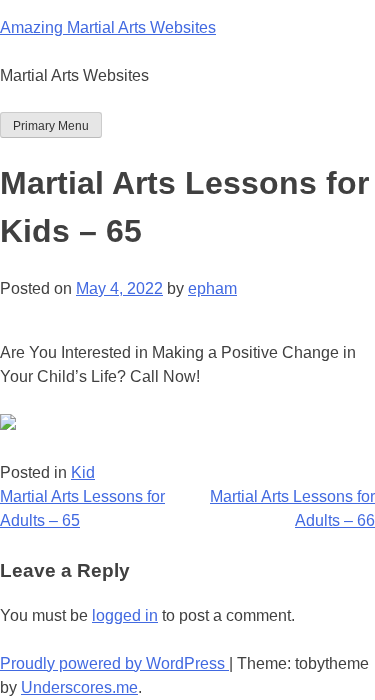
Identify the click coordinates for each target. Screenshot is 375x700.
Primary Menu (51, 126)
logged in (125, 615)
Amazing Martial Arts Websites (108, 27)
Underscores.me (79, 687)
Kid (83, 472)
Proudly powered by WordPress (114, 663)
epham (212, 288)
